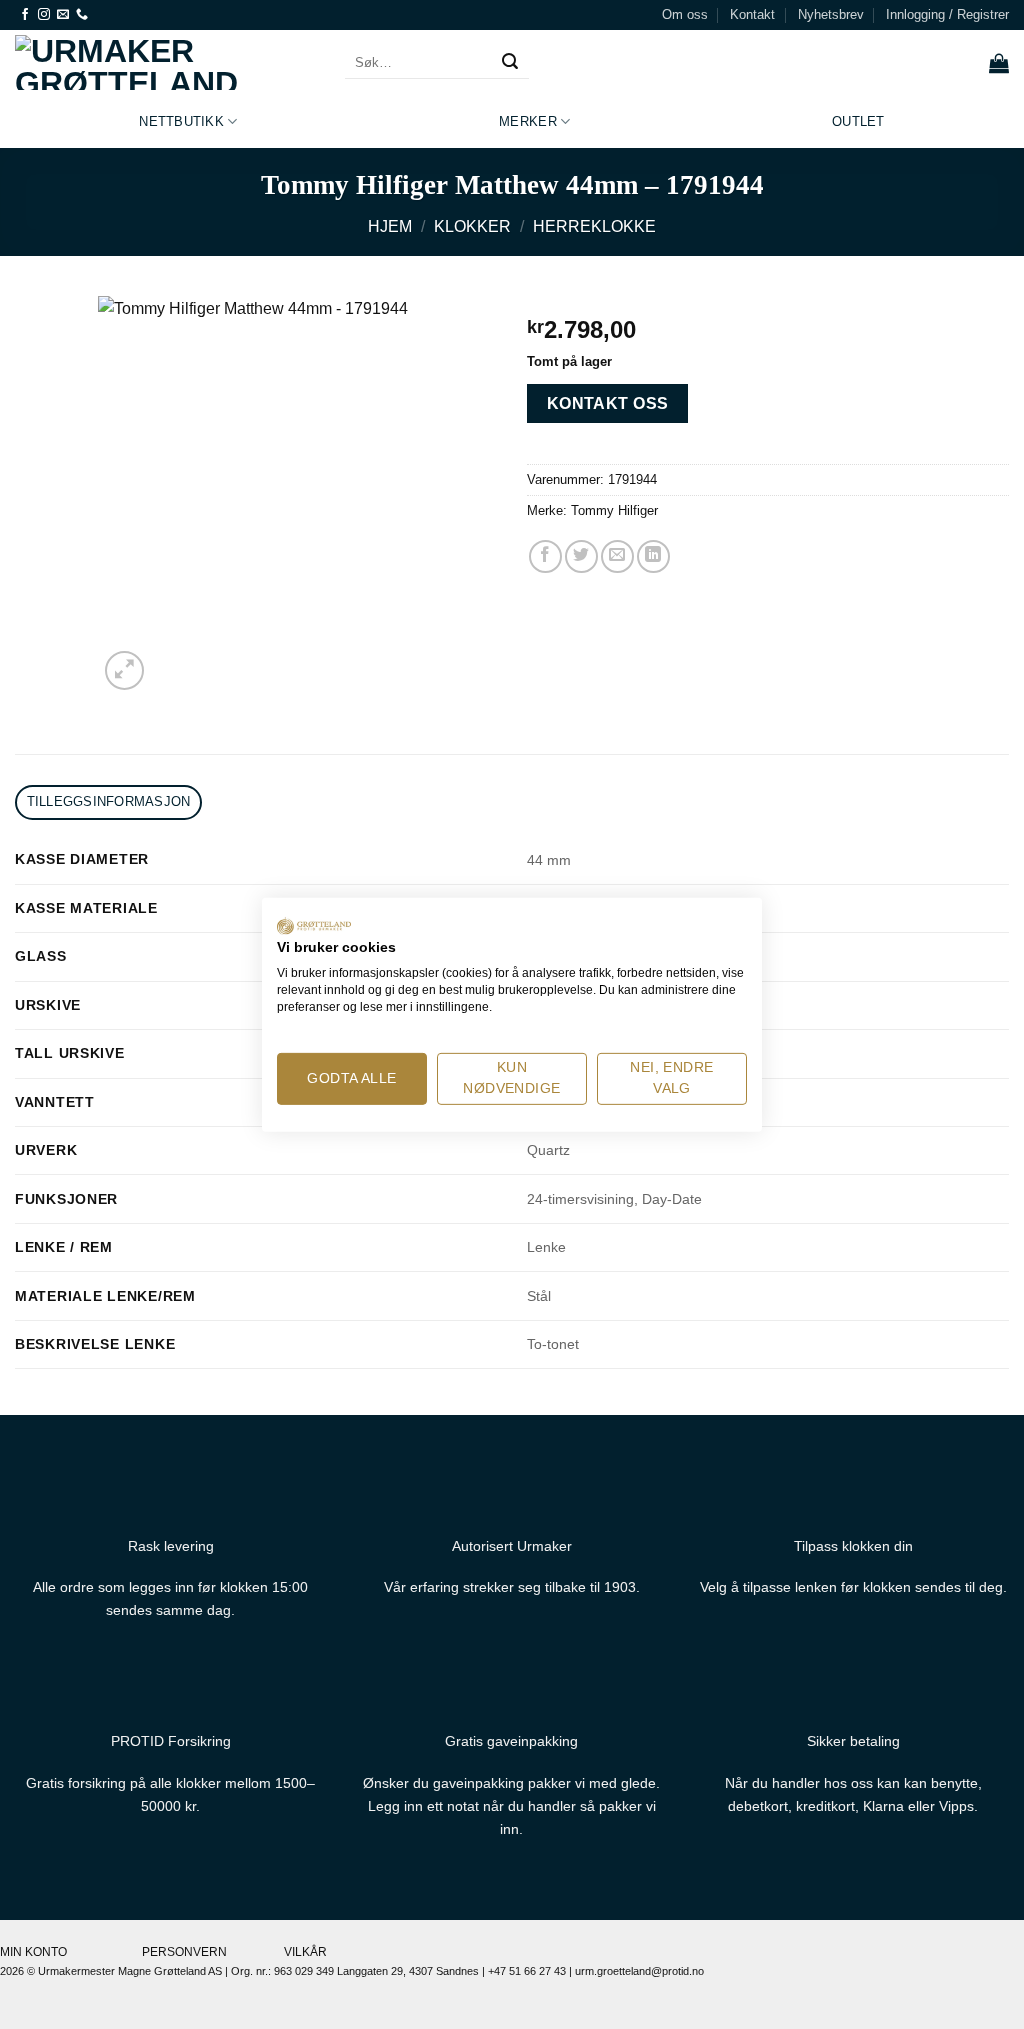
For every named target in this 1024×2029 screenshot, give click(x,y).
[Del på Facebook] (545, 556)
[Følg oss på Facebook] (25, 15)
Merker (528, 121)
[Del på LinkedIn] (653, 556)
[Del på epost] (617, 556)
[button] (947, 15)
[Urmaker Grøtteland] (165, 62)
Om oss (685, 14)
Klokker (472, 226)
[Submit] (510, 63)
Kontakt (752, 14)
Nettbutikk (181, 121)
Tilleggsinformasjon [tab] (109, 801)
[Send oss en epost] (63, 15)
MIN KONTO (33, 1952)
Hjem (390, 226)
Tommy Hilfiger (614, 510)
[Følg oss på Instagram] (44, 15)
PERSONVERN (184, 1952)
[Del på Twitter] (581, 556)
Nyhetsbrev (831, 14)
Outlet (858, 121)
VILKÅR (305, 1952)
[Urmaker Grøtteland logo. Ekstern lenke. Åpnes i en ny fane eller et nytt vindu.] (314, 925)
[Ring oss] (82, 15)
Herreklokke (594, 226)
